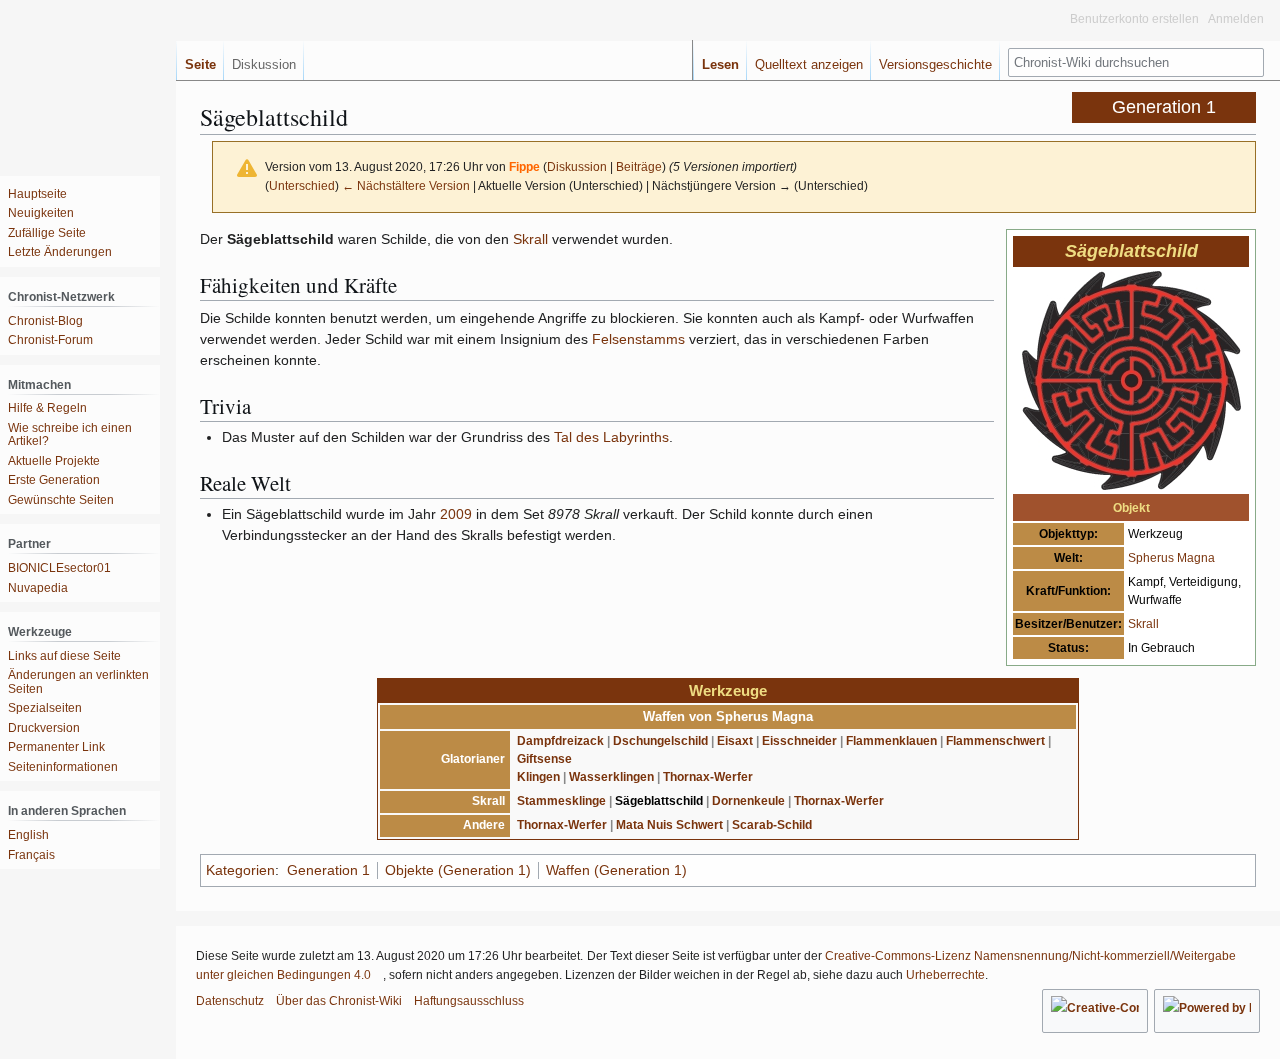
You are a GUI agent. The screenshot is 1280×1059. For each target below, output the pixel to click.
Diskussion (577, 166)
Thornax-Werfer (708, 777)
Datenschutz (230, 1001)
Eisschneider (799, 741)
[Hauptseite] (80, 80)
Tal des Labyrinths (611, 437)
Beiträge (639, 166)
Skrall (1143, 624)
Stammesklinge (561, 801)
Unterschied (302, 185)
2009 (456, 514)
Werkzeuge (728, 691)
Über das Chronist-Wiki (339, 1001)
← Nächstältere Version (406, 185)
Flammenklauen (891, 741)
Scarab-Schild (772, 825)
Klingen (538, 777)
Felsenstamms (638, 339)
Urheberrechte (945, 975)
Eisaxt (735, 741)
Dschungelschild (660, 741)
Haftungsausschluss (469, 1001)
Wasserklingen (611, 777)
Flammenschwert (995, 741)
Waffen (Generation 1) (616, 870)
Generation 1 (328, 870)
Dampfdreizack (560, 741)
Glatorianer (473, 759)
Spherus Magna (1171, 558)
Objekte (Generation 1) (458, 870)
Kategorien (240, 870)
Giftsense (544, 759)
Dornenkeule (748, 801)
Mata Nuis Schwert (669, 825)
